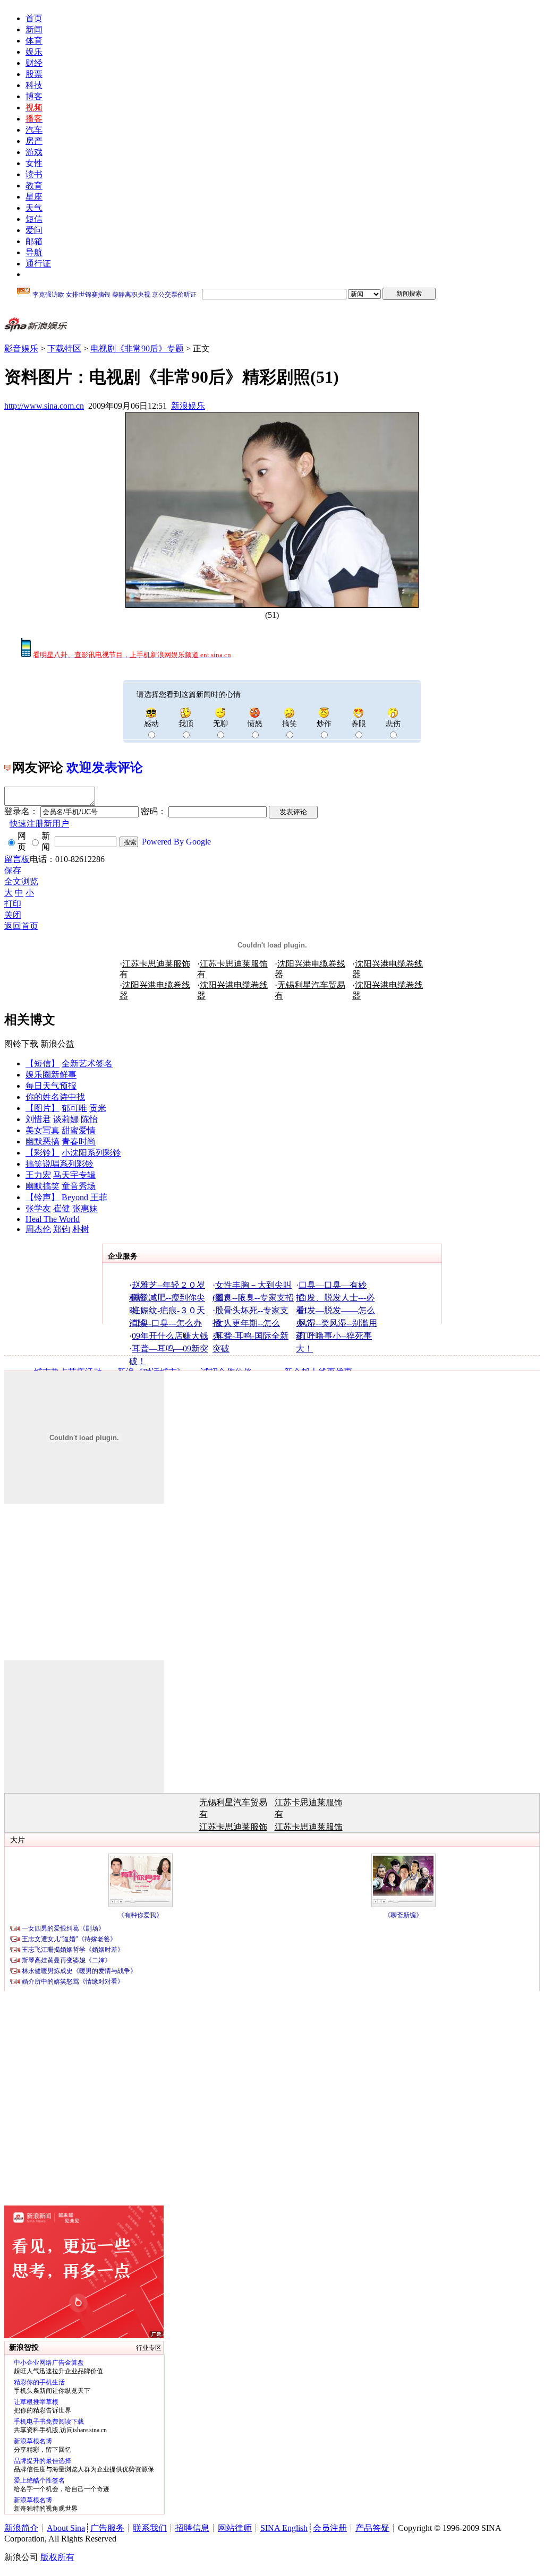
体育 (34, 41)
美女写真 (42, 1130)
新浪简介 (21, 2528)
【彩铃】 (42, 1153)
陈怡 (89, 1119)
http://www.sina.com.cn (44, 406)
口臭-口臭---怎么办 (167, 1323)
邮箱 (34, 241)
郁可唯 (74, 1108)
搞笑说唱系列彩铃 (59, 1164)
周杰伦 (38, 1229)
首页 (34, 18)
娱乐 (34, 52)
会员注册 (330, 2528)
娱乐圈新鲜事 (51, 1075)
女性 (34, 163)
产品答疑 (372, 2528)
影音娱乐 (21, 348)
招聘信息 (192, 2528)
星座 (34, 197)
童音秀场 (79, 1186)
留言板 (17, 859)
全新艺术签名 (87, 1063)
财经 (34, 63)
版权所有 (57, 2557)
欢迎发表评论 (105, 768)
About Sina (66, 2528)
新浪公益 (57, 1044)
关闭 (13, 915)
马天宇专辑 (74, 1175)
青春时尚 (79, 1141)
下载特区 (64, 348)
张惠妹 (85, 1208)
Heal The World (53, 1219)
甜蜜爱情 (79, 1130)
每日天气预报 (51, 1086)
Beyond (75, 1197)
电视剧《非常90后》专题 (137, 348)
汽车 (34, 130)
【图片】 (42, 1108)
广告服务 (107, 2528)
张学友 (38, 1208)
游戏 (34, 152)
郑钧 (62, 1229)
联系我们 (150, 2528)
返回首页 (21, 926)
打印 (13, 904)
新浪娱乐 (188, 406)
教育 (34, 186)
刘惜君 (38, 1119)
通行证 (38, 264)
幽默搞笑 (42, 1186)
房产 (34, 141)
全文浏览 (21, 881)
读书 (34, 174)
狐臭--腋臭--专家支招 (254, 1298)
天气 (34, 208)
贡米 (98, 1108)
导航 (34, 252)
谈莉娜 (66, 1119)
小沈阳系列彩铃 (91, 1153)
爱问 (34, 230)
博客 (34, 96)
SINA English (284, 2528)
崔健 (62, 1208)
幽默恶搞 (42, 1141)
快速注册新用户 (39, 824)
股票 (34, 74)
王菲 (99, 1197)
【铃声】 (42, 1197)
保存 (13, 870)
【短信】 (42, 1063)
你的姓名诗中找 (55, 1097)
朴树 (81, 1229)
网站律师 (235, 2528)
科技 (34, 85)
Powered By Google (176, 842)
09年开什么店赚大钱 (170, 1336)
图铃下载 (21, 1044)
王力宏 (38, 1175)
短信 (34, 219)
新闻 (34, 29)
